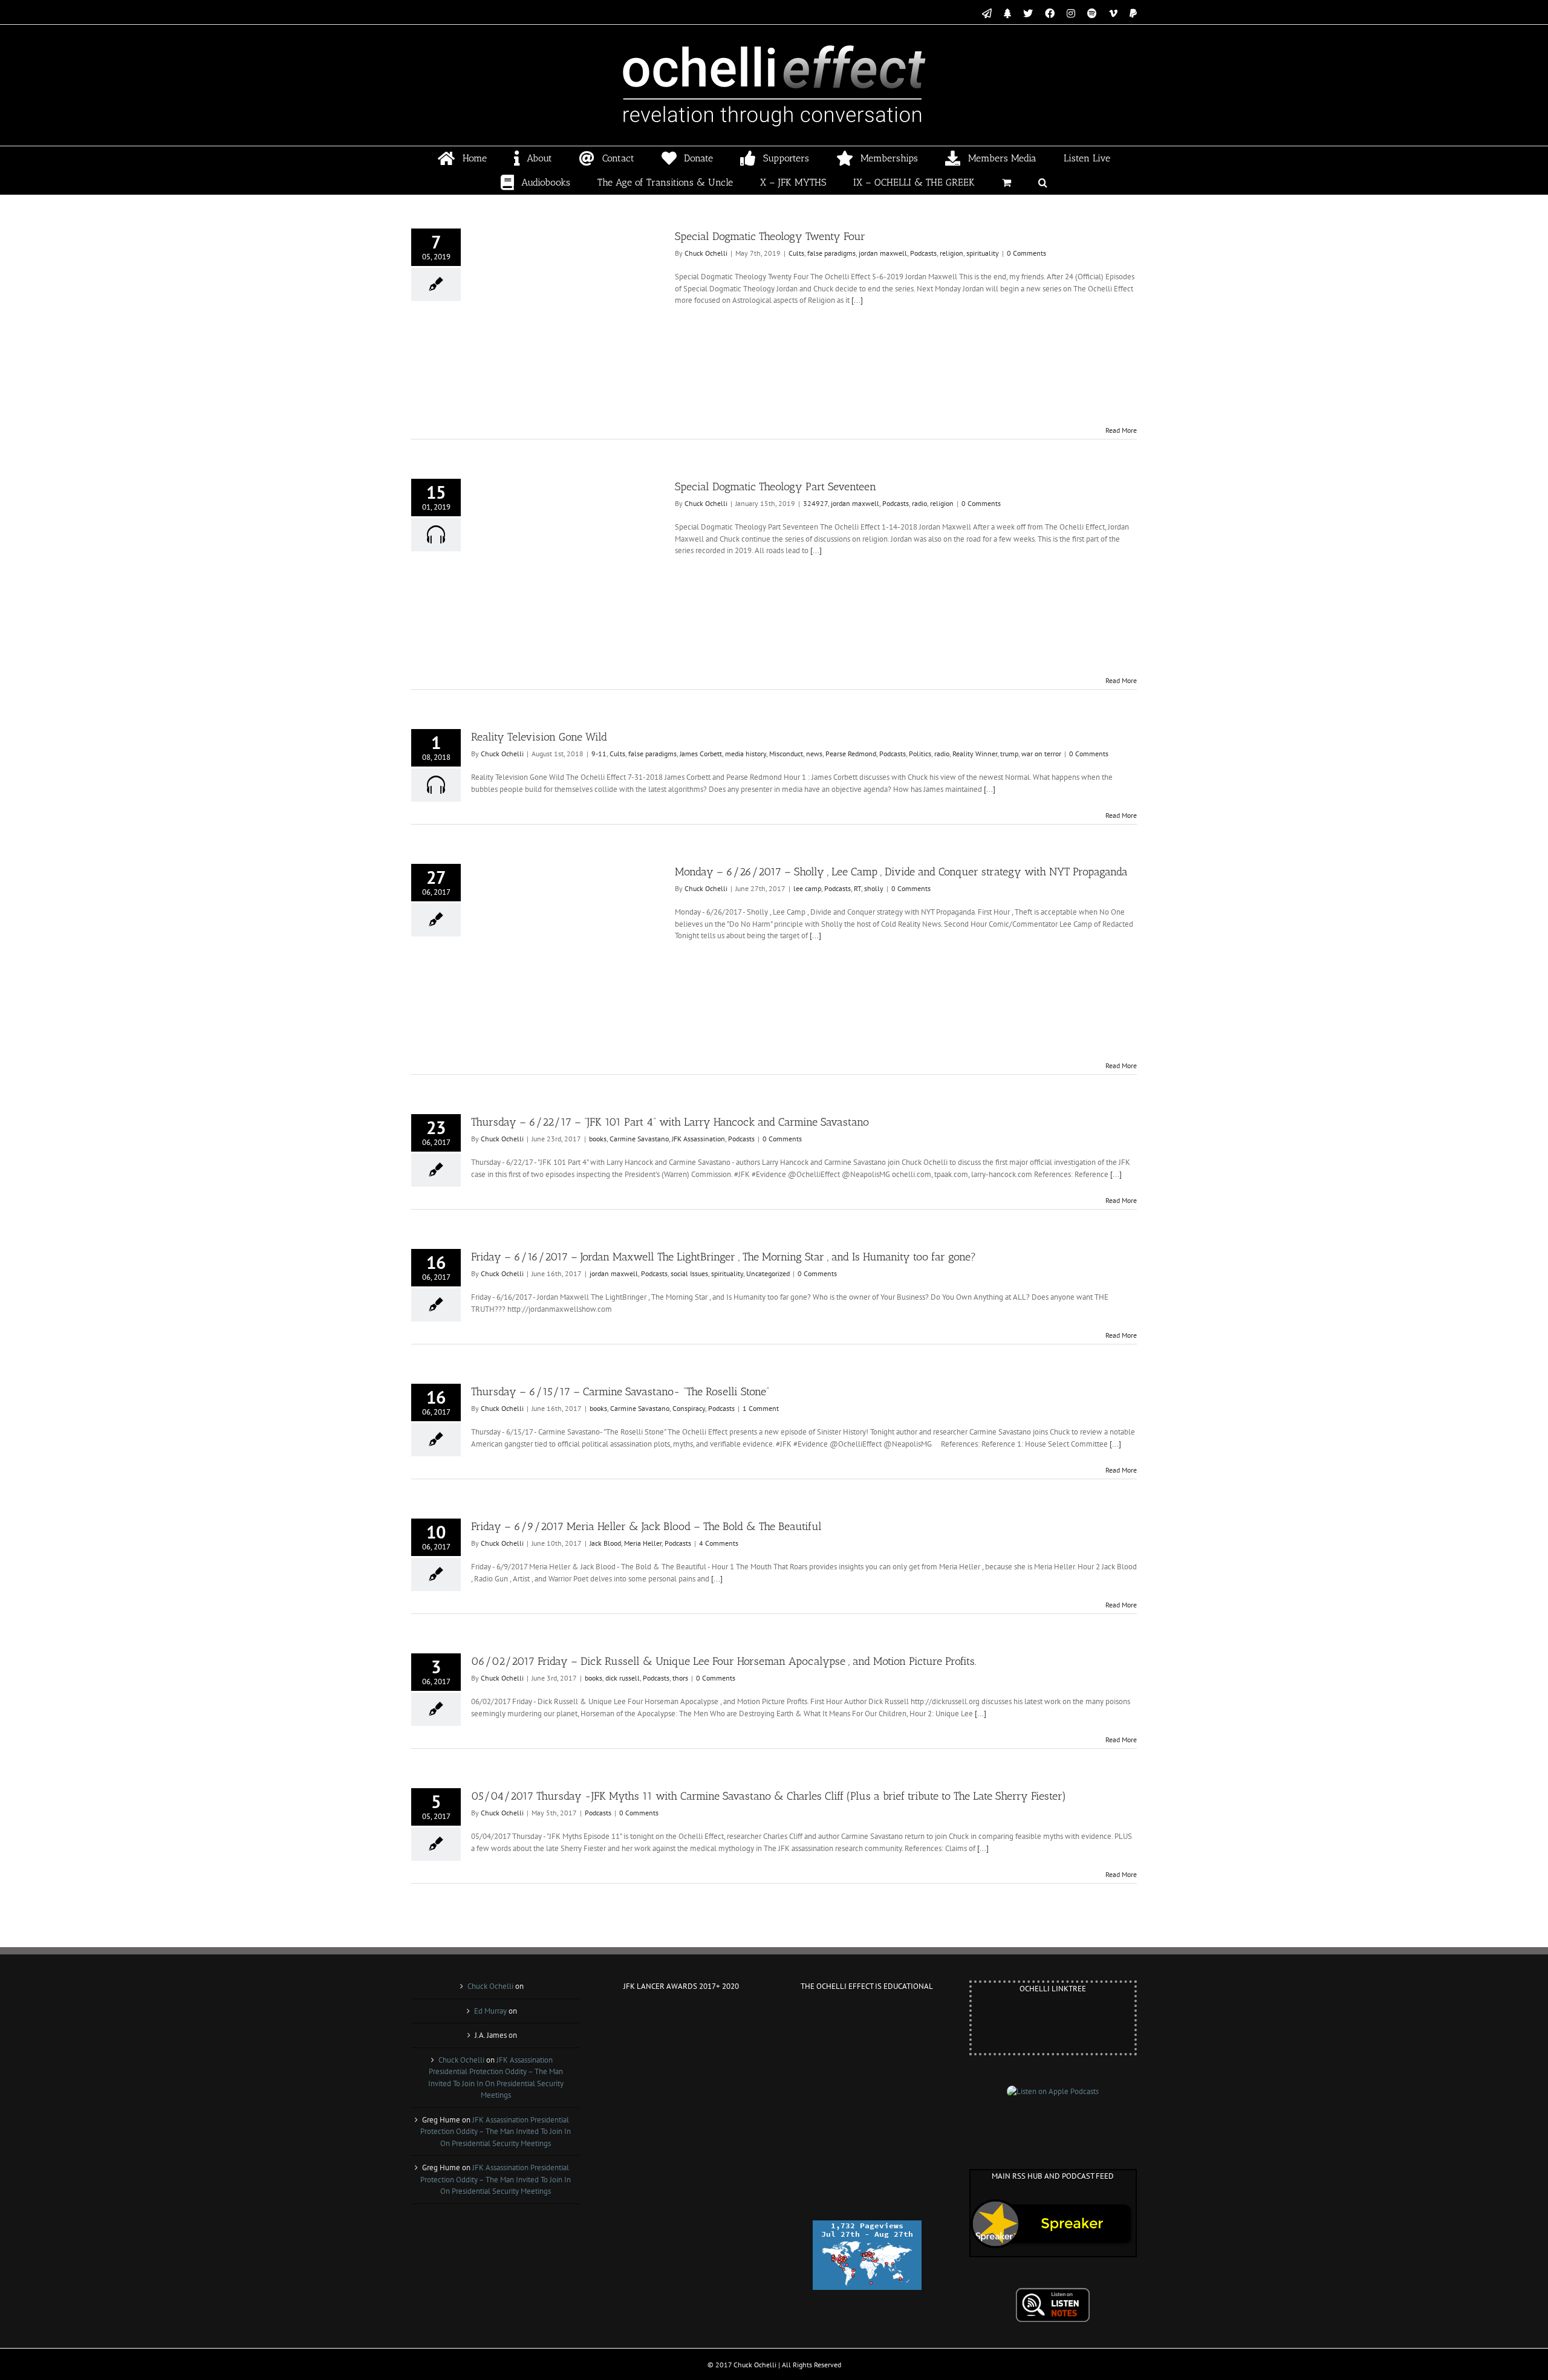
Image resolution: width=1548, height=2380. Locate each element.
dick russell (623, 1678)
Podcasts (923, 253)
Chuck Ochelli (706, 253)
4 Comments (719, 1543)
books (598, 1139)
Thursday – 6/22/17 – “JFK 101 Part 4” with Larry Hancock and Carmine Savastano (670, 1122)
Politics (920, 754)
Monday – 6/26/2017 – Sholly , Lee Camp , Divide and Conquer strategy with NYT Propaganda (901, 872)
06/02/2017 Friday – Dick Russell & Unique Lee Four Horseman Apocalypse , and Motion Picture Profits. (724, 1661)
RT (857, 888)
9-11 (599, 754)
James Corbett (701, 754)
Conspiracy (689, 1408)
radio (919, 503)
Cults (796, 253)
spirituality (983, 253)
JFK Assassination (698, 1139)
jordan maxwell (883, 253)
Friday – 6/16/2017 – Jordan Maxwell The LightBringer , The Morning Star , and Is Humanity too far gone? (724, 1257)
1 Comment (761, 1408)
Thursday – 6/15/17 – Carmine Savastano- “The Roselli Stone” (620, 1392)
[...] (857, 300)
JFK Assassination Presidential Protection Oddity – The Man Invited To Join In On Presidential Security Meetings (496, 2132)
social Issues (689, 1273)
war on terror (1041, 754)
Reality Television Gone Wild (539, 737)
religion (951, 253)
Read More (1121, 430)
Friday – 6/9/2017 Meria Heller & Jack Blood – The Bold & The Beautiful (646, 1526)
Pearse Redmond (851, 754)
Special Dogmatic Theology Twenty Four (770, 236)
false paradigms (831, 253)
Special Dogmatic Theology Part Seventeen (776, 487)
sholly (874, 888)
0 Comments (1026, 253)
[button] (1043, 183)
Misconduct (786, 754)
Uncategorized (768, 1273)
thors (680, 1678)
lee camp (807, 888)
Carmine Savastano (639, 1139)
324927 (815, 503)
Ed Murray (490, 2011)
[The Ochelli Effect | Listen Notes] (1053, 2293)
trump (1009, 754)
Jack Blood (605, 1543)
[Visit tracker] (867, 2226)
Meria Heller (643, 1543)
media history (746, 754)
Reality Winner (975, 754)
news (814, 754)
